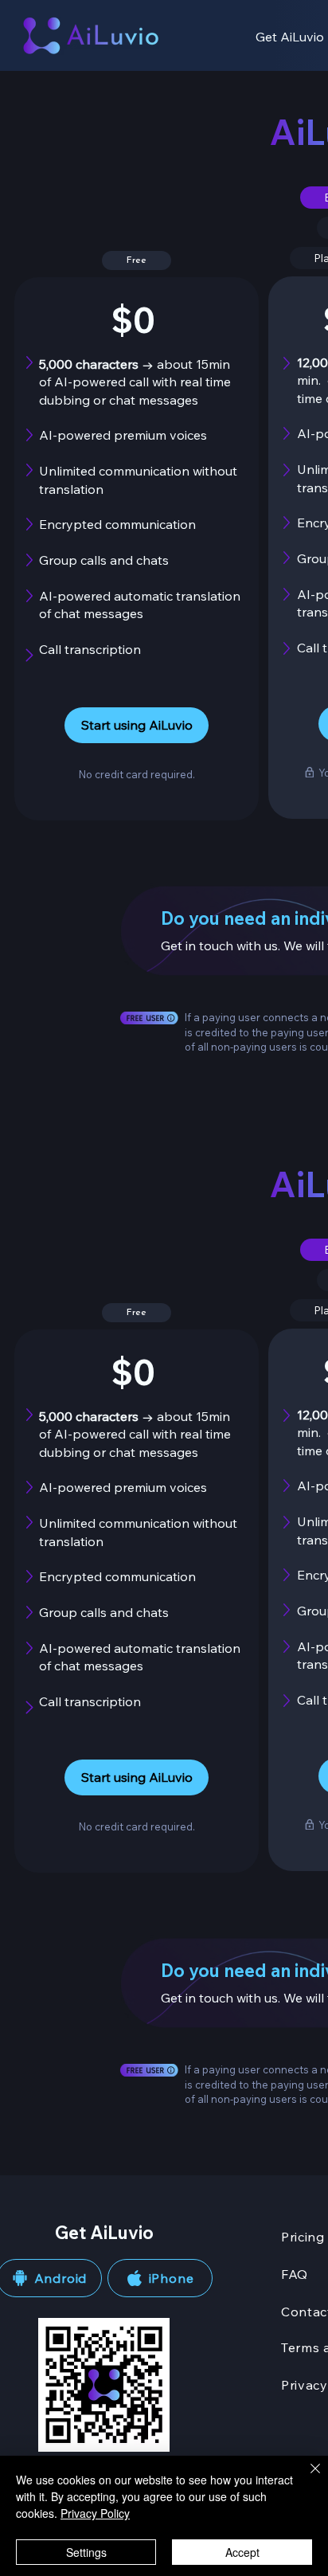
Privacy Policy (95, 2513)
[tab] (137, 260)
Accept (242, 2552)
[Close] (306, 2478)
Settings (86, 2552)
